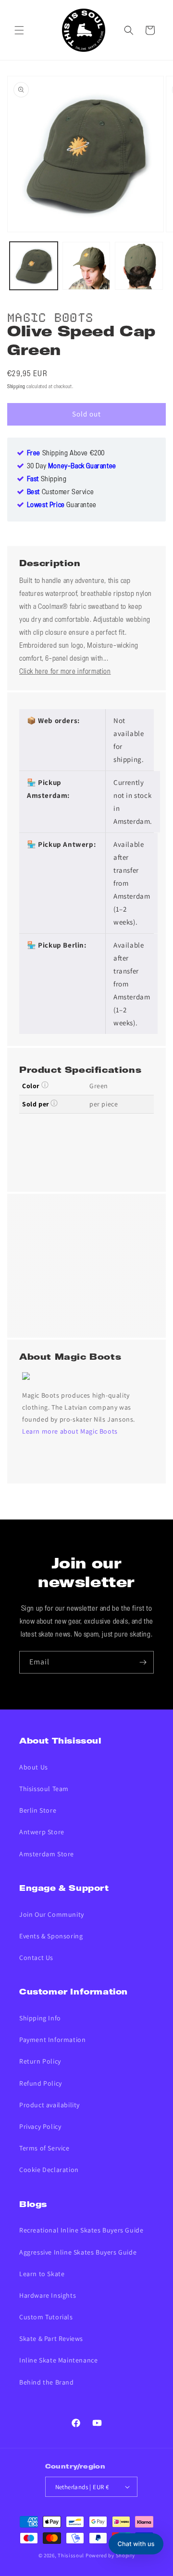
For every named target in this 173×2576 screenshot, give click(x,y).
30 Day (72, 466)
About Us (34, 1767)
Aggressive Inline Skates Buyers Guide (78, 2252)
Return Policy (40, 2061)
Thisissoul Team (44, 1789)
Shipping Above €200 (66, 453)
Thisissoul (71, 2555)
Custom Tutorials (46, 2317)
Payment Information (52, 2040)
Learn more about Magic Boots (70, 1431)
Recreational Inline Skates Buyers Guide (81, 2230)
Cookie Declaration (49, 2170)
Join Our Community (52, 1914)
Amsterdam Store (47, 1854)
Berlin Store (38, 1810)
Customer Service (61, 492)
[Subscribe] (143, 1662)
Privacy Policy (40, 2126)
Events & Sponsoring (51, 1936)
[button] (19, 30)
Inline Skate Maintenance (58, 2360)
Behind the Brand (47, 2382)
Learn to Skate (42, 2274)
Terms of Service (44, 2148)
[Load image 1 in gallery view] (34, 266)
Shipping (16, 387)
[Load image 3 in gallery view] (139, 266)
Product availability (49, 2105)
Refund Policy (41, 2083)
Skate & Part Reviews (51, 2339)
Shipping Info (40, 2018)
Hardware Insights (48, 2295)
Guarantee (62, 505)
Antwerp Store (42, 1832)
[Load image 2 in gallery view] (86, 266)
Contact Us (36, 1958)
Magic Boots (50, 316)
